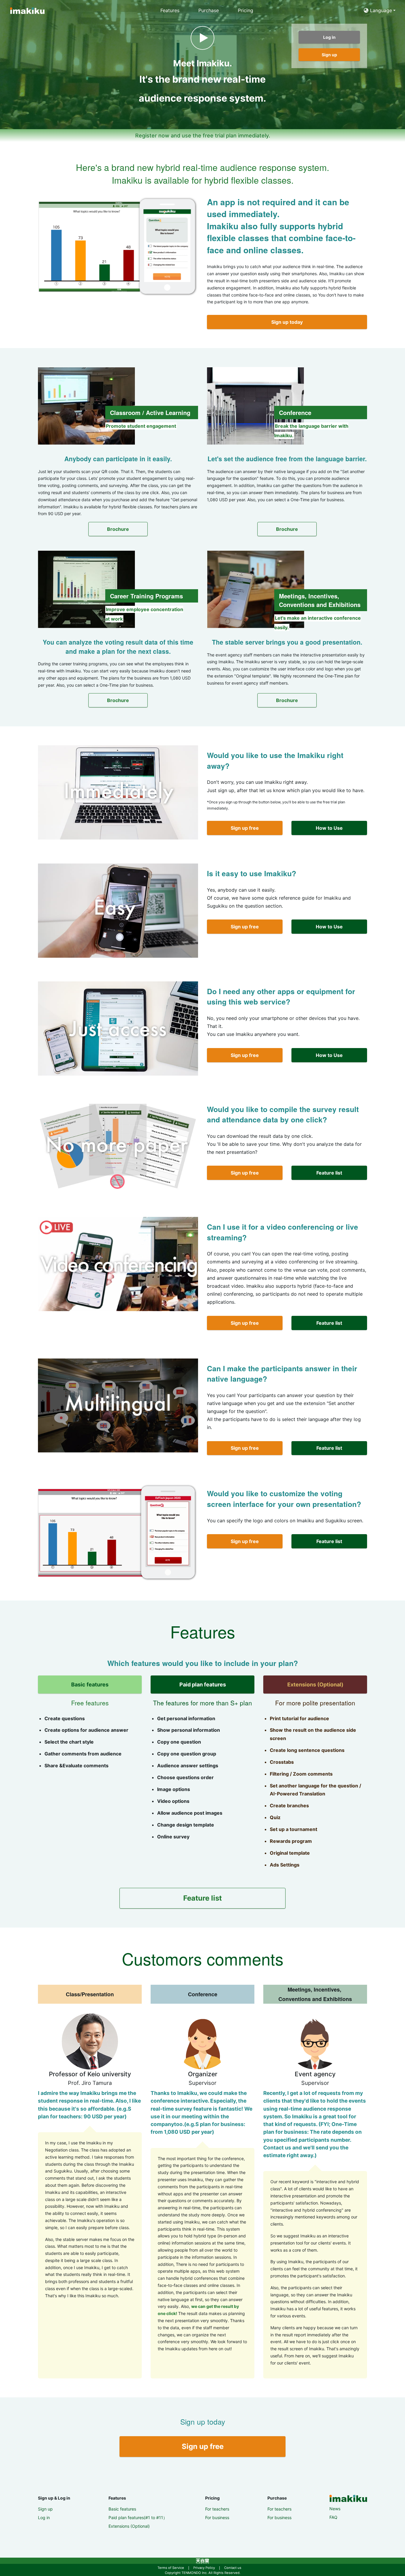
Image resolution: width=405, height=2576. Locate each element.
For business (217, 2517)
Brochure (118, 529)
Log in (44, 2517)
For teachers (217, 2509)
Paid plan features (203, 1685)
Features (170, 10)
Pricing (245, 10)
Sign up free (245, 828)
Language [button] (380, 10)
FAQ (333, 2517)
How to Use (329, 828)
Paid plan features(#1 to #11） (138, 2517)
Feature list (329, 1173)
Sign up (45, 2509)
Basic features (90, 1685)
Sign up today (287, 322)
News (335, 2509)
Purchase (209, 10)
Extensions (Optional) (315, 1685)
